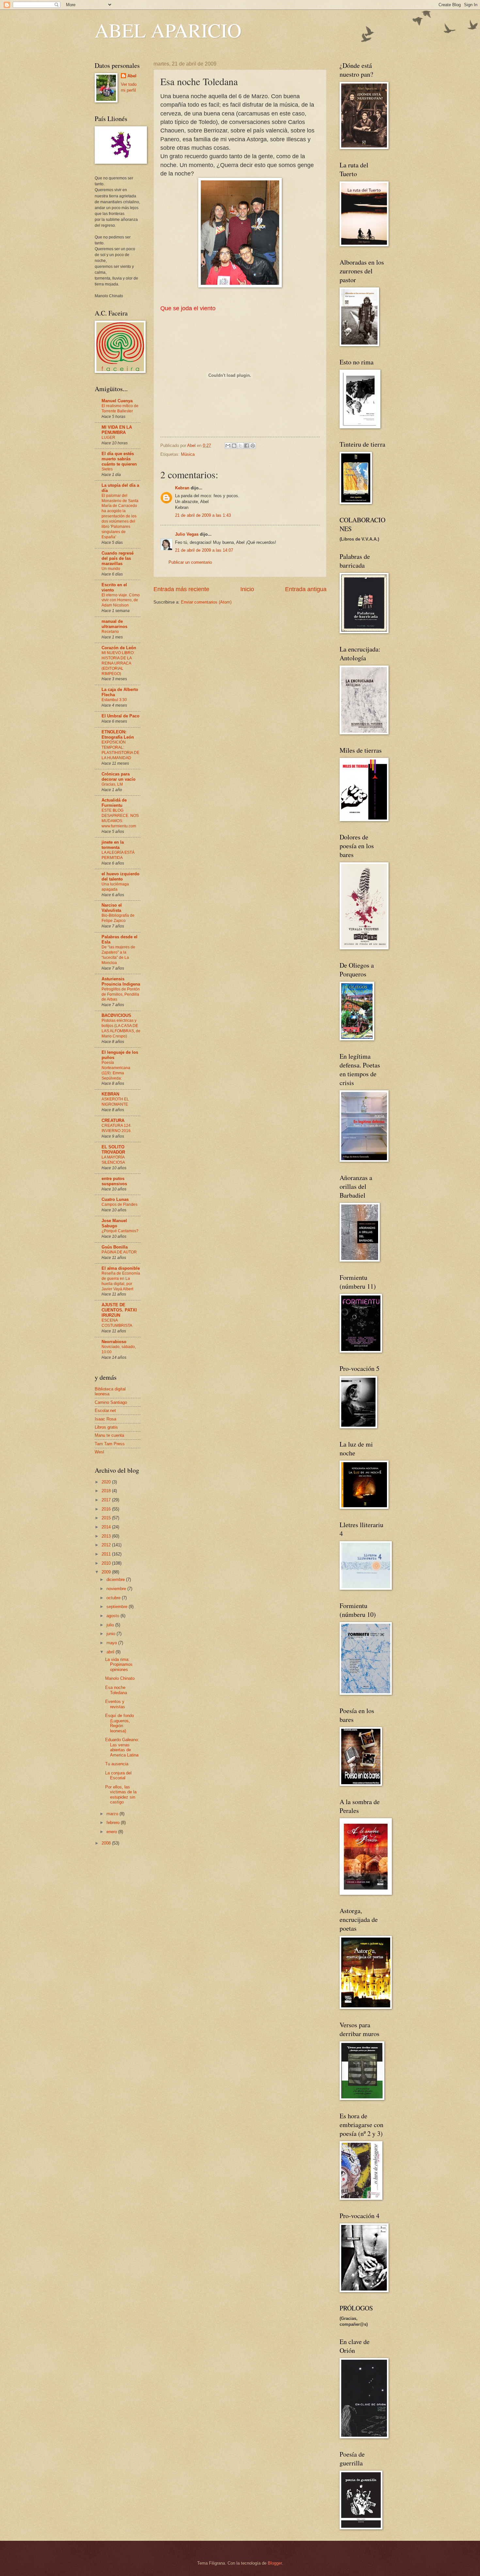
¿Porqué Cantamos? (120, 1231)
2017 (107, 1500)
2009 (107, 1572)
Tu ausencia (117, 1764)
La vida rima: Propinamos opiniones (119, 1664)
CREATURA (113, 1120)
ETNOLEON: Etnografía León (118, 735)
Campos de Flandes (120, 1204)
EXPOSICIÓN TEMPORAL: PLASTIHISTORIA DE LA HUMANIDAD (120, 750)
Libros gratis (106, 1427)
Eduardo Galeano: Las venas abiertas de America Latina (122, 1747)
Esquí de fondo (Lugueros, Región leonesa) (120, 1723)
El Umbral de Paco (120, 716)
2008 (107, 1843)
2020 (107, 1482)
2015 (107, 1518)
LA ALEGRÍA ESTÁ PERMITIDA (118, 855)
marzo (113, 1814)
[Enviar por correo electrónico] (228, 446)
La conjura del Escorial (118, 1775)
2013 (107, 1536)
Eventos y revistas (115, 1704)
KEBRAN (110, 1094)
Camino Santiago (111, 1402)
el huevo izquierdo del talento (120, 876)
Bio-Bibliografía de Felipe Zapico (118, 918)
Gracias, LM (112, 784)
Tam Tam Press (110, 1444)
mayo (112, 1643)
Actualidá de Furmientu (114, 803)
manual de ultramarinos (114, 624)
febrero (114, 1823)
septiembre (118, 1607)
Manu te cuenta (109, 1435)
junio (112, 1634)
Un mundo (111, 569)
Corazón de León (119, 648)
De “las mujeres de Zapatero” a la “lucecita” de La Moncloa (118, 955)
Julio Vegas (187, 534)
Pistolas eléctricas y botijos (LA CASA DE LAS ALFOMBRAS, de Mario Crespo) (121, 1028)
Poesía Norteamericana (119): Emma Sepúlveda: (116, 1070)
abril (111, 1652)
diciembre (116, 1579)
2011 (107, 1554)
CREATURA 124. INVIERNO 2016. (117, 1128)
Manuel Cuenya (117, 401)
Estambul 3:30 (114, 700)
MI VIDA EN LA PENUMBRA (117, 430)
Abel (132, 76)
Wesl (99, 1452)
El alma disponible (121, 1268)
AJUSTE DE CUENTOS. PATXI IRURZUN (119, 1310)
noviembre (117, 1589)
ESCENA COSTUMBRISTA (117, 1323)
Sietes (107, 469)
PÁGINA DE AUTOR (119, 1252)
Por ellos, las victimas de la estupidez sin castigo (121, 1794)
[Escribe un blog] (234, 446)
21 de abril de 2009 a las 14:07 (204, 550)
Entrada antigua (306, 589)
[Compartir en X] (240, 446)
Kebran (182, 488)
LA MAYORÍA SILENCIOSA (113, 1160)
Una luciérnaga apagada (115, 887)
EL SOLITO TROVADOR (113, 1150)
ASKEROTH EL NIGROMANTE (115, 1102)
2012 (107, 1545)
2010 (107, 1563)
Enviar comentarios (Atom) (206, 602)
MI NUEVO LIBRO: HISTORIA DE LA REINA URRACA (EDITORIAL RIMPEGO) (118, 663)
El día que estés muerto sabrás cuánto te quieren (119, 459)
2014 (107, 1527)
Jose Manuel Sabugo (114, 1223)
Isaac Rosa (105, 1419)
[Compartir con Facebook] (247, 446)
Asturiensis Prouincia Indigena (121, 981)
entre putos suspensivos (114, 1181)
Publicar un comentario (190, 562)
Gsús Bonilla (115, 1247)
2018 (107, 1491)
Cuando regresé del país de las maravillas (118, 558)
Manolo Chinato (120, 1678)
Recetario (110, 632)
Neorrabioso (114, 1342)
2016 (107, 1509)
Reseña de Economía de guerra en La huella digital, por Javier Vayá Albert (121, 1281)
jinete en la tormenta (113, 845)
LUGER (108, 437)
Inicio (247, 589)
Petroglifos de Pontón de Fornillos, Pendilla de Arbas (121, 994)
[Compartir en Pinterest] (253, 446)
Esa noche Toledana (116, 1690)
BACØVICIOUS (116, 1015)
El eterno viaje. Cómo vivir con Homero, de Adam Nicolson (121, 600)
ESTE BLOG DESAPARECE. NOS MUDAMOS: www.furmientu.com (120, 818)
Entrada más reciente (181, 589)
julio (111, 1625)
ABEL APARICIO (168, 30)
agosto (113, 1616)
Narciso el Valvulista (112, 908)
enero (112, 1832)
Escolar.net (105, 1411)
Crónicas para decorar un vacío (119, 777)
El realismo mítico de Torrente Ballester (120, 408)
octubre (114, 1598)
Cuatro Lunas (115, 1199)
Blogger (275, 2563)
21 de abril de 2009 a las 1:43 (203, 515)
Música (188, 454)
